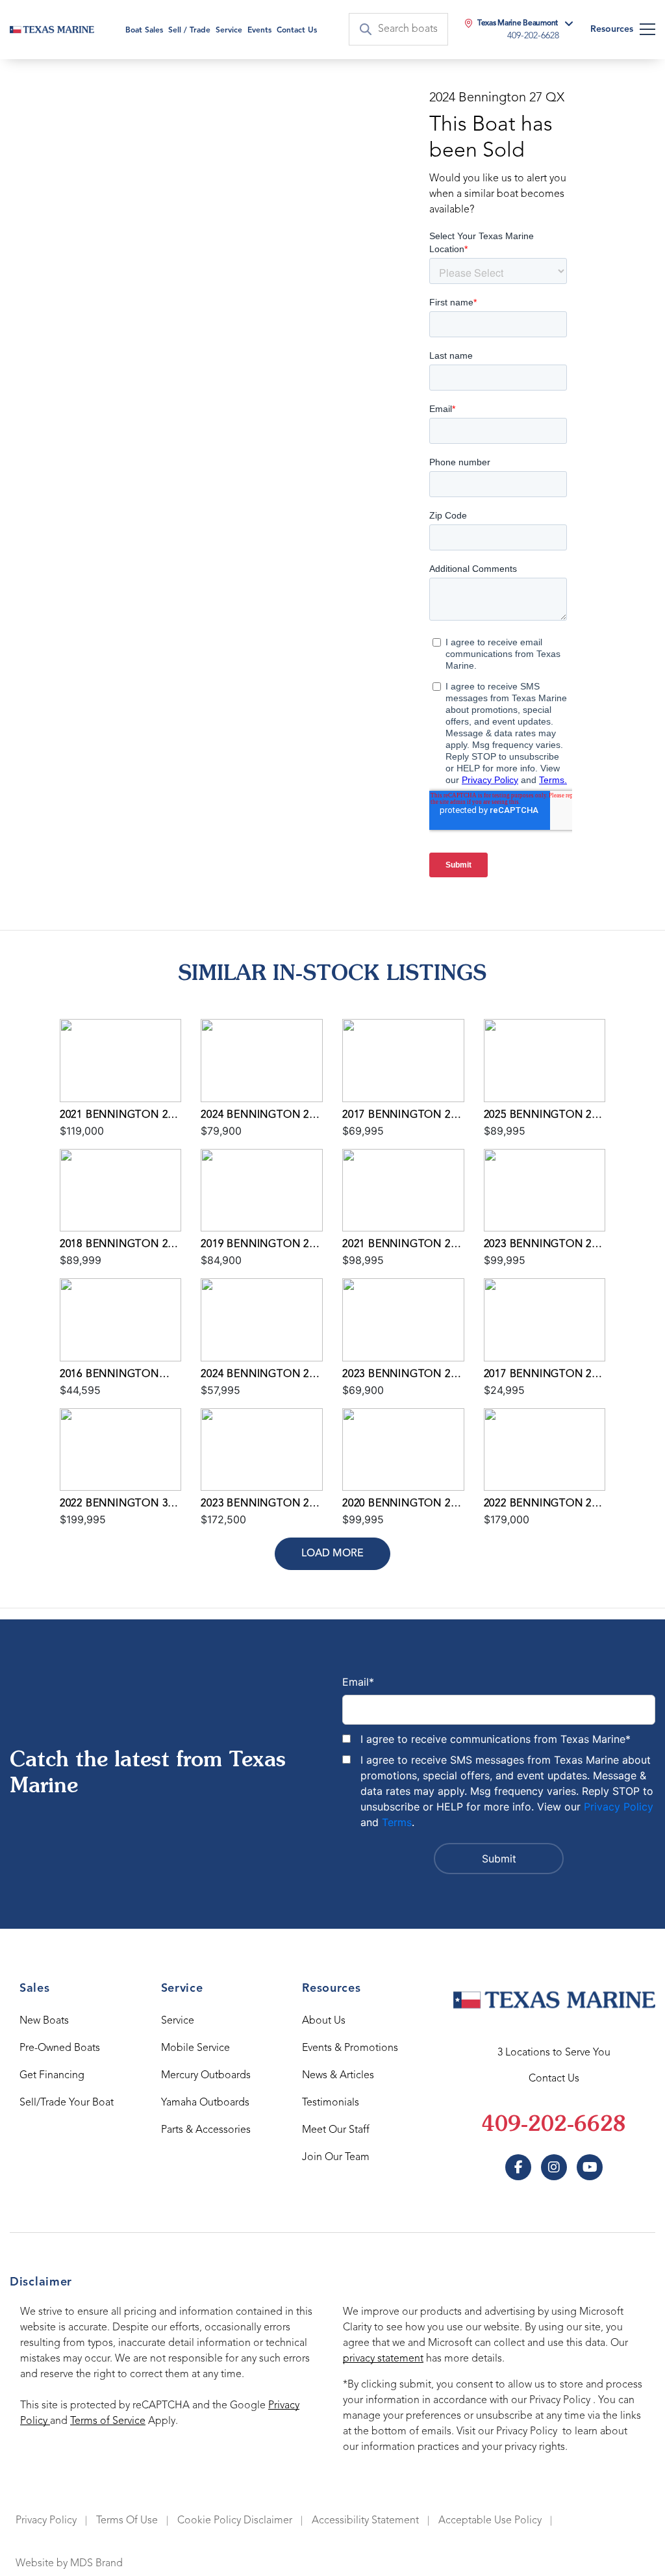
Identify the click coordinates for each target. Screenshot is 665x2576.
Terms (397, 1822)
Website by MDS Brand (69, 2564)
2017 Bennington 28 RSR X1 (399, 1116)
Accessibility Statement (365, 2521)
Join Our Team (336, 2157)
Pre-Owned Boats (60, 2048)
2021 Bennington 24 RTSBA (399, 1246)
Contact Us (297, 31)
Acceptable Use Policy (490, 2521)
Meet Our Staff (336, 2130)
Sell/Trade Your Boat (67, 2103)
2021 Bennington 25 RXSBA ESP (117, 1116)
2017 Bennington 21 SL (541, 1376)
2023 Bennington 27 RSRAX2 (257, 1505)
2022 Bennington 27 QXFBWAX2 (541, 1505)
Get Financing (52, 2076)
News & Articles (338, 2076)
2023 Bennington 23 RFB (541, 1246)
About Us (324, 2021)
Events (259, 31)
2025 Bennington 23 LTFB (541, 1116)
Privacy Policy (619, 1807)
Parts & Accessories (206, 2130)
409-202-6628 (554, 2126)
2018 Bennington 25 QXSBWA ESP (117, 1246)
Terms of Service (108, 2421)
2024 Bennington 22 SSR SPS (257, 1376)
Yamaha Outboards (205, 2103)
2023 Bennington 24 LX (399, 1376)
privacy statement (383, 2359)
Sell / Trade (189, 31)
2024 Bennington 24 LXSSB (257, 1116)
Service (178, 2021)
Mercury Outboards (206, 2076)
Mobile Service (195, 2048)
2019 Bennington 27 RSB (257, 1246)
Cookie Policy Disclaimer (235, 2521)
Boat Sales (144, 31)
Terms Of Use (127, 2521)
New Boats (44, 2021)
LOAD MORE (332, 1554)
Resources (612, 29)
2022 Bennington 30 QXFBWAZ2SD (117, 1505)
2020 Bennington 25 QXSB (399, 1505)
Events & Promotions (350, 2048)
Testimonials (331, 2103)
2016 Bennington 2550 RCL (109, 1376)
